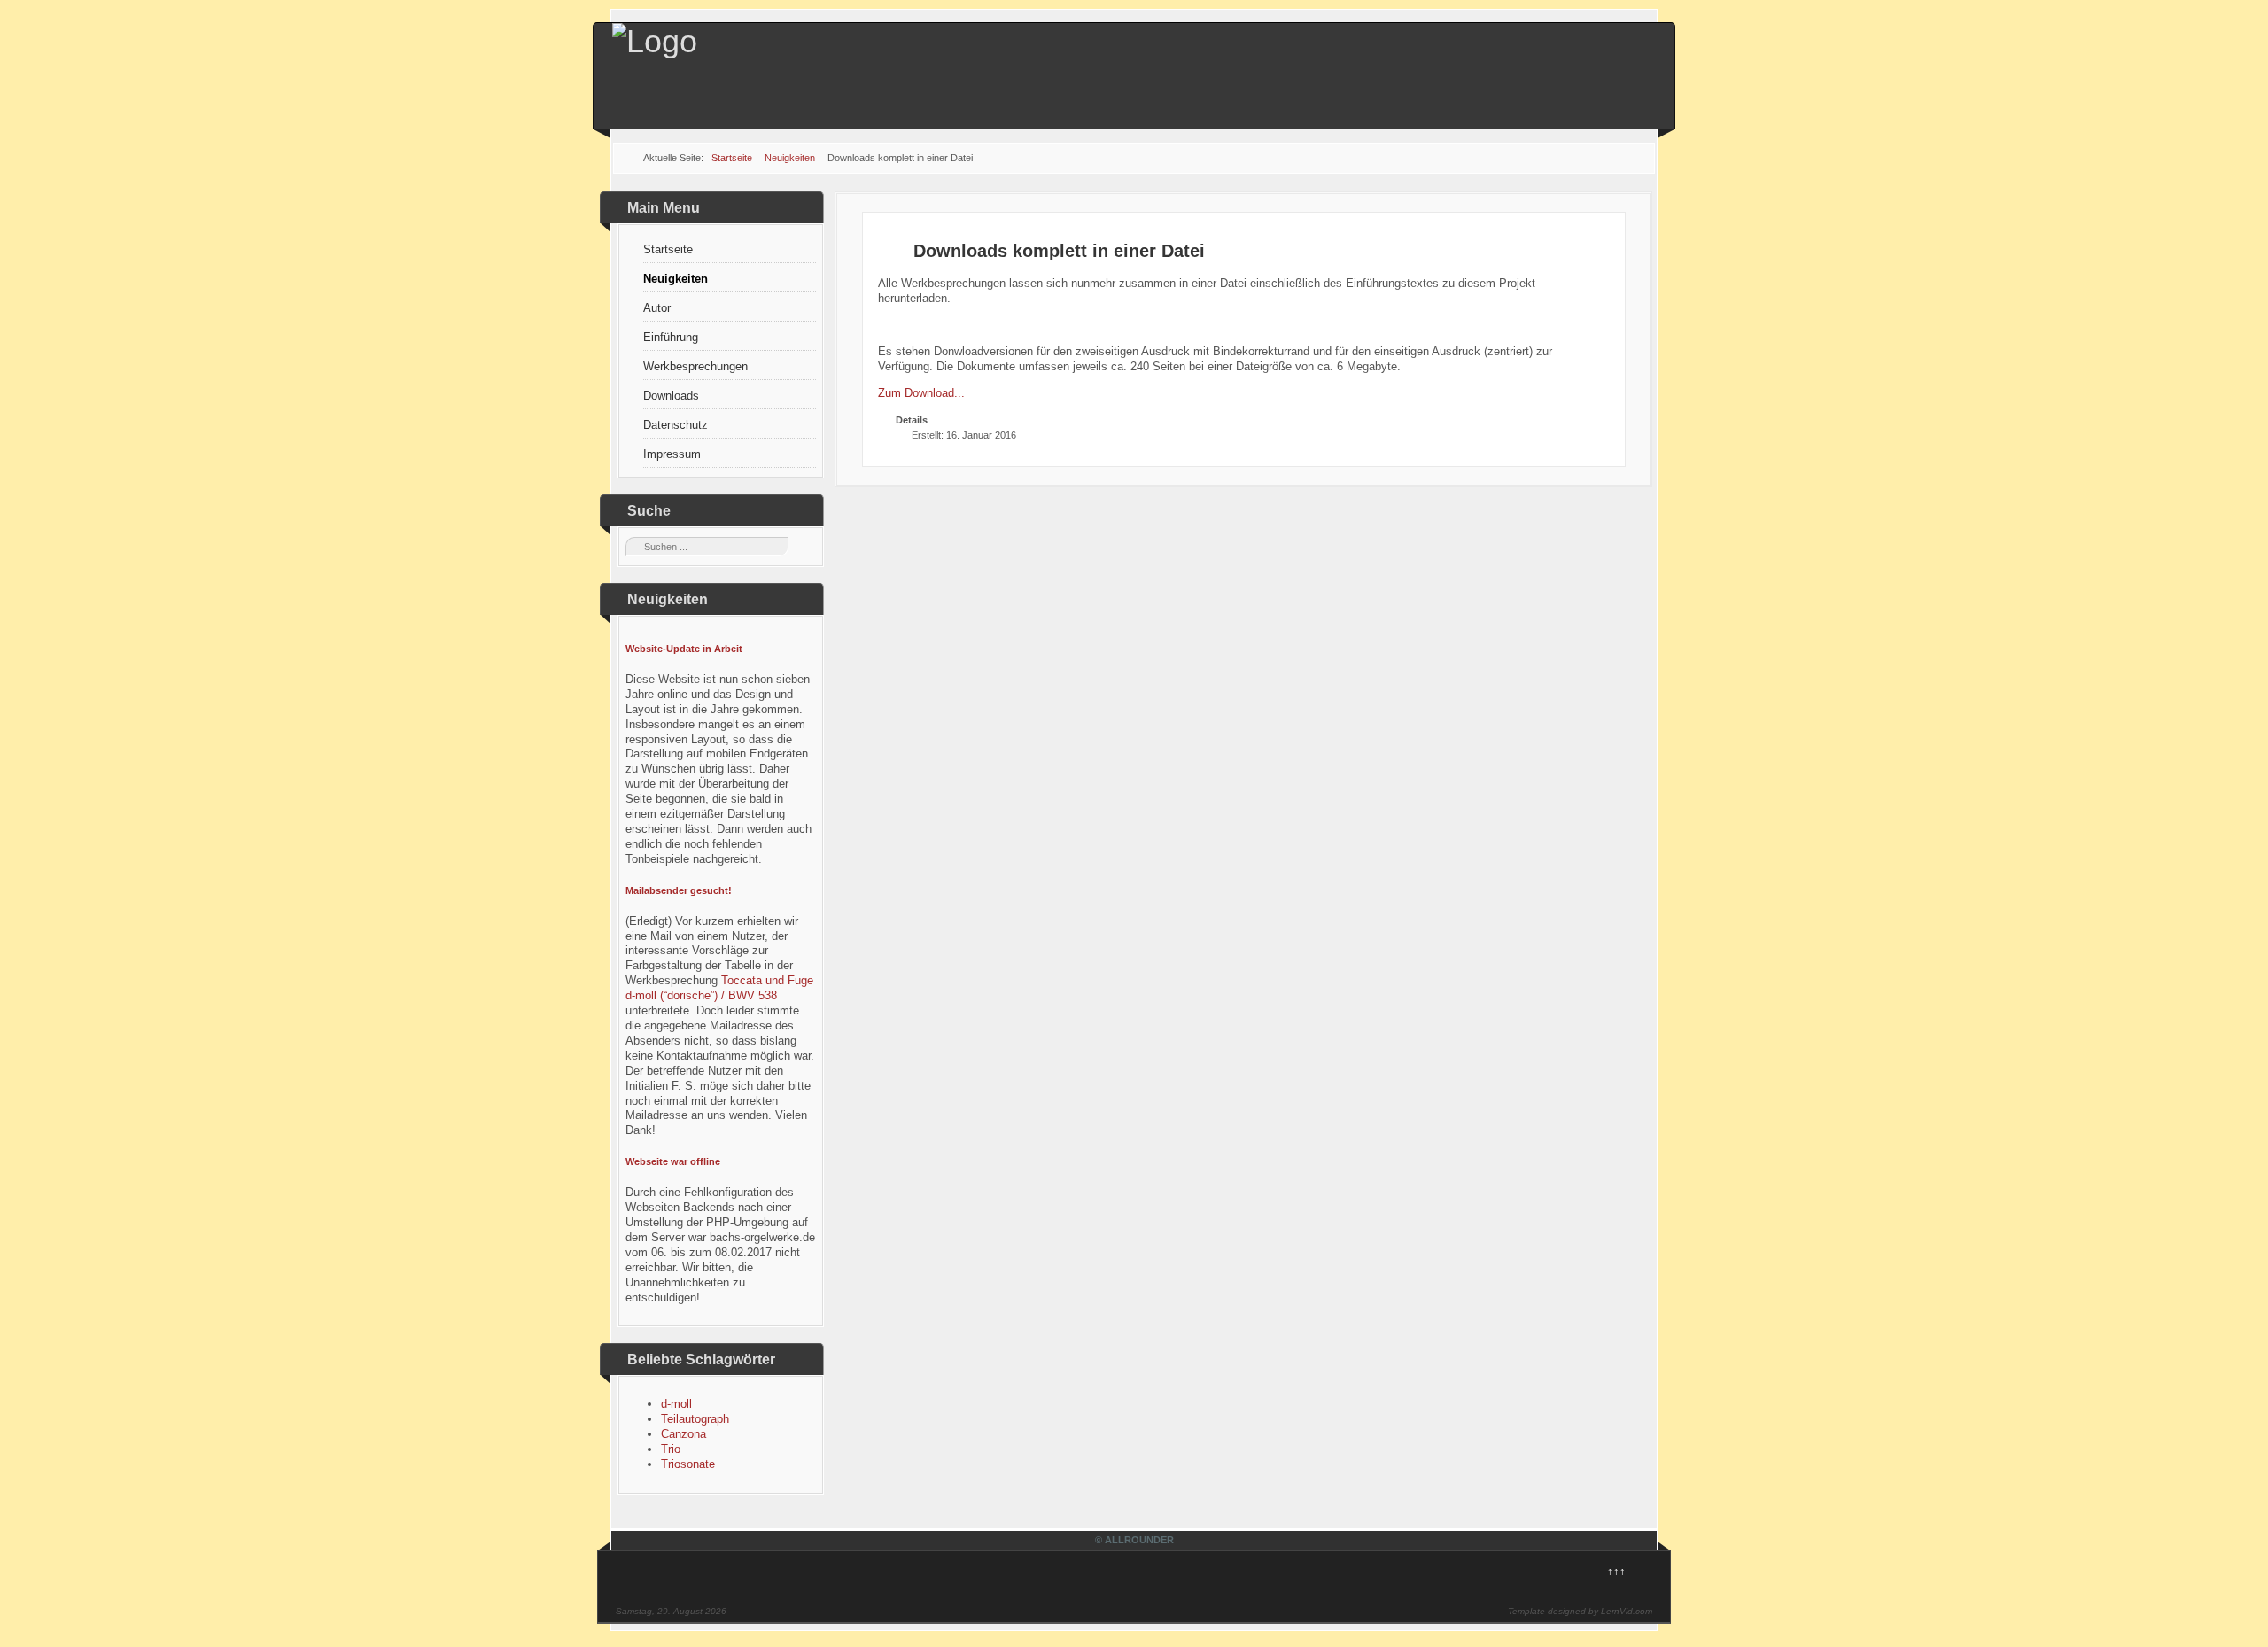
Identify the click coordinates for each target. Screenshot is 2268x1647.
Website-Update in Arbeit (684, 649)
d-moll (676, 1404)
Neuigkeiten (676, 279)
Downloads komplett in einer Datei (1059, 251)
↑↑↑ (1616, 1571)
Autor (657, 308)
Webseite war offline (673, 1161)
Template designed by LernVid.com (1580, 1611)
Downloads (671, 396)
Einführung (671, 337)
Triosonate (688, 1464)
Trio (671, 1449)
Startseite (668, 249)
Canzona (684, 1434)
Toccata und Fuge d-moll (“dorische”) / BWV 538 (719, 988)
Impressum (672, 454)
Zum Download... (921, 393)
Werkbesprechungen (695, 366)
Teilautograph (695, 1419)
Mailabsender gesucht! (679, 890)
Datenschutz (676, 425)
